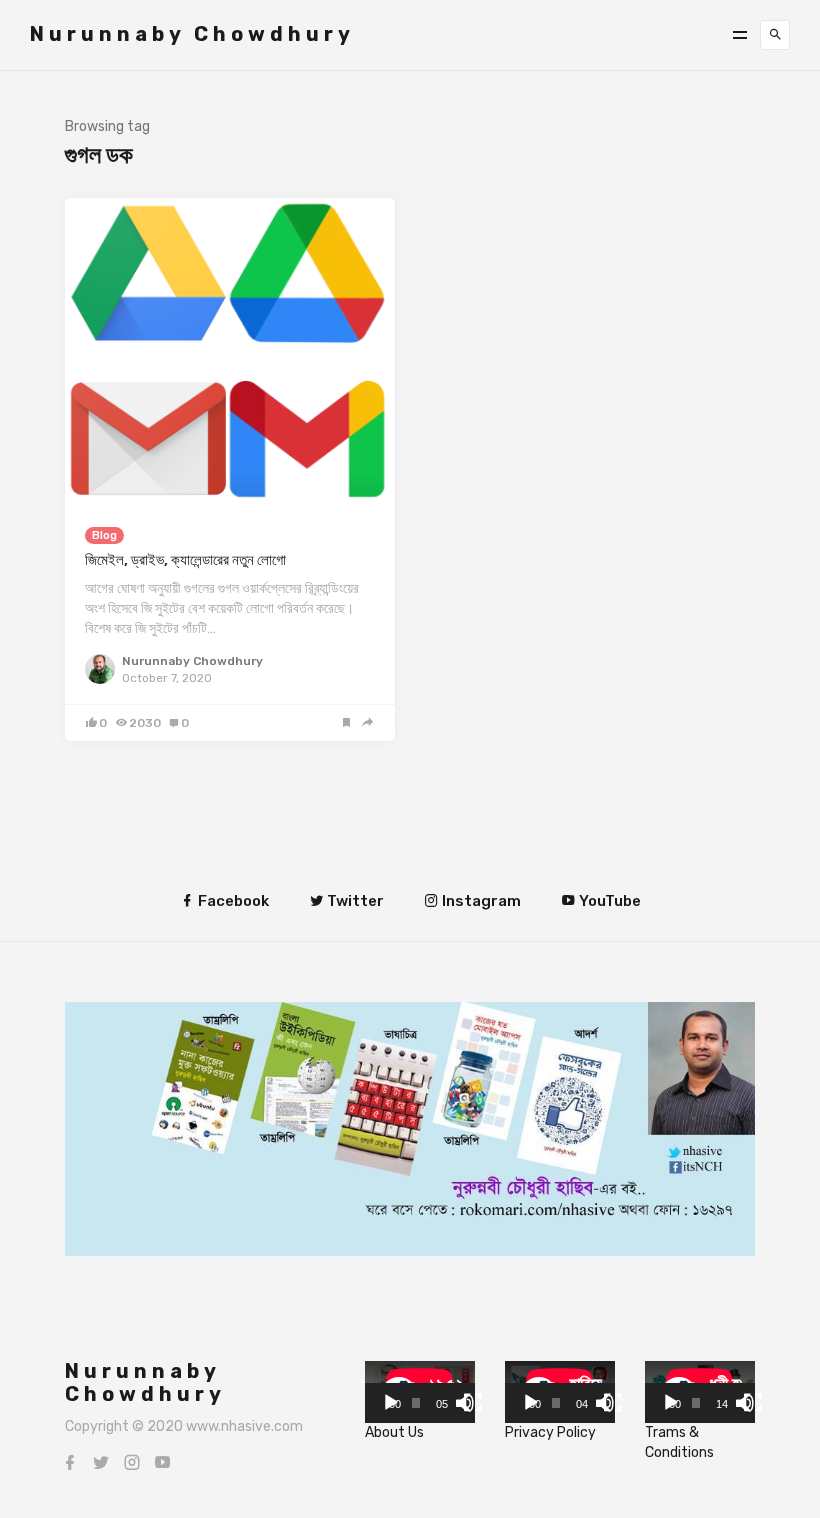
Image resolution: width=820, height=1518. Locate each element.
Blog (104, 535)
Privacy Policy (550, 1432)
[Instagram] (132, 1462)
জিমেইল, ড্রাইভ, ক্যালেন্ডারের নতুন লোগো (185, 560)
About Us (394, 1432)
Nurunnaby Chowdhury (192, 34)
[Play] (391, 1403)
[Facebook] (70, 1462)
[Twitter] (101, 1462)
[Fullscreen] (473, 1403)
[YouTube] (163, 1462)
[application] (420, 1392)
